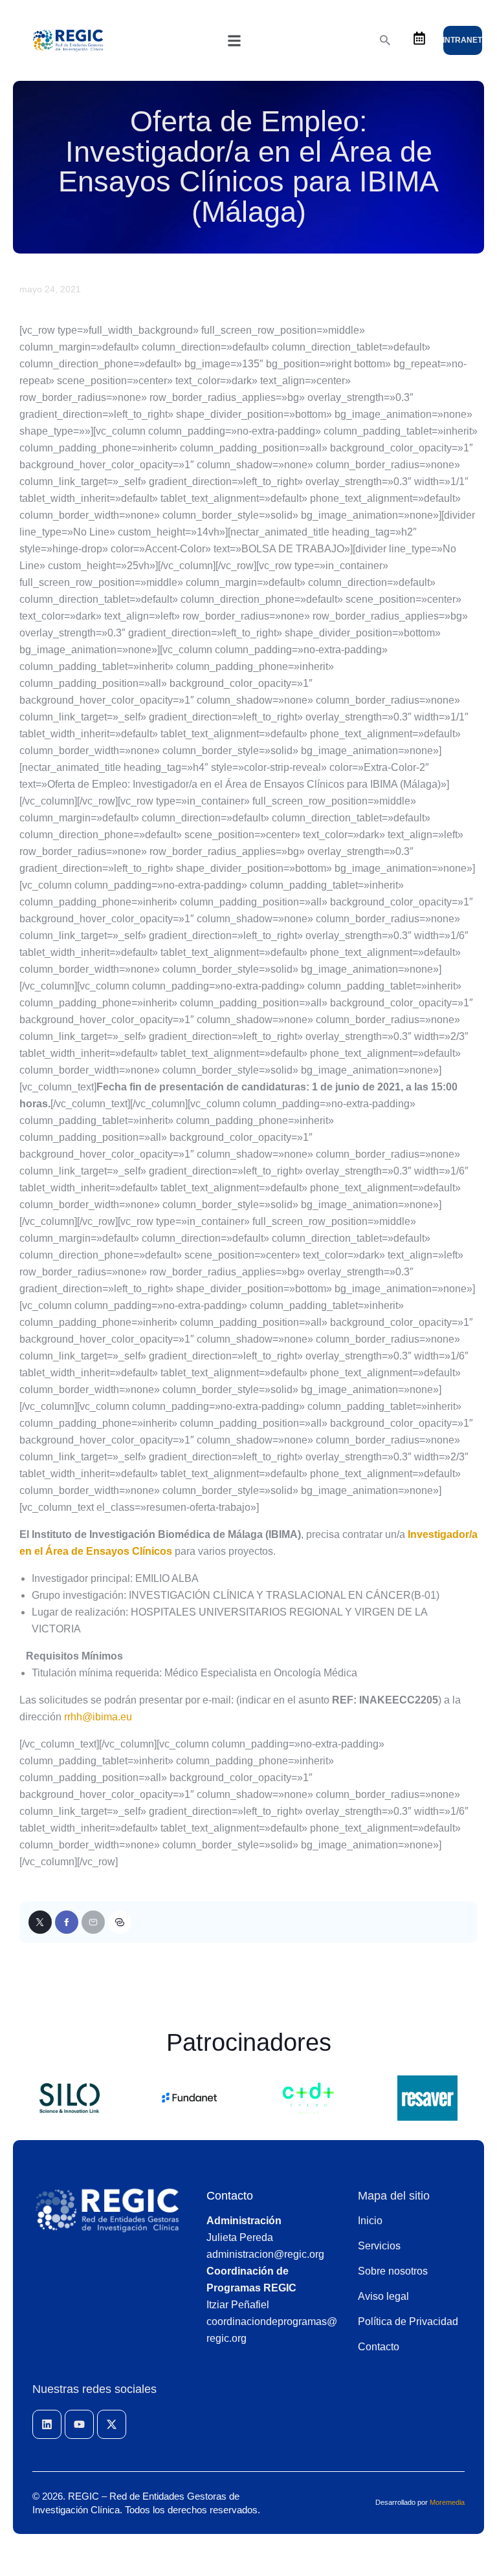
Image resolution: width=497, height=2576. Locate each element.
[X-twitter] (112, 2424)
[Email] (93, 1922)
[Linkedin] (47, 2424)
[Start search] (385, 40)
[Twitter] (40, 1922)
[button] (234, 41)
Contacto (230, 2196)
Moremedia (447, 2502)
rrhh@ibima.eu (98, 1717)
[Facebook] (67, 1922)
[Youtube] (79, 2424)
